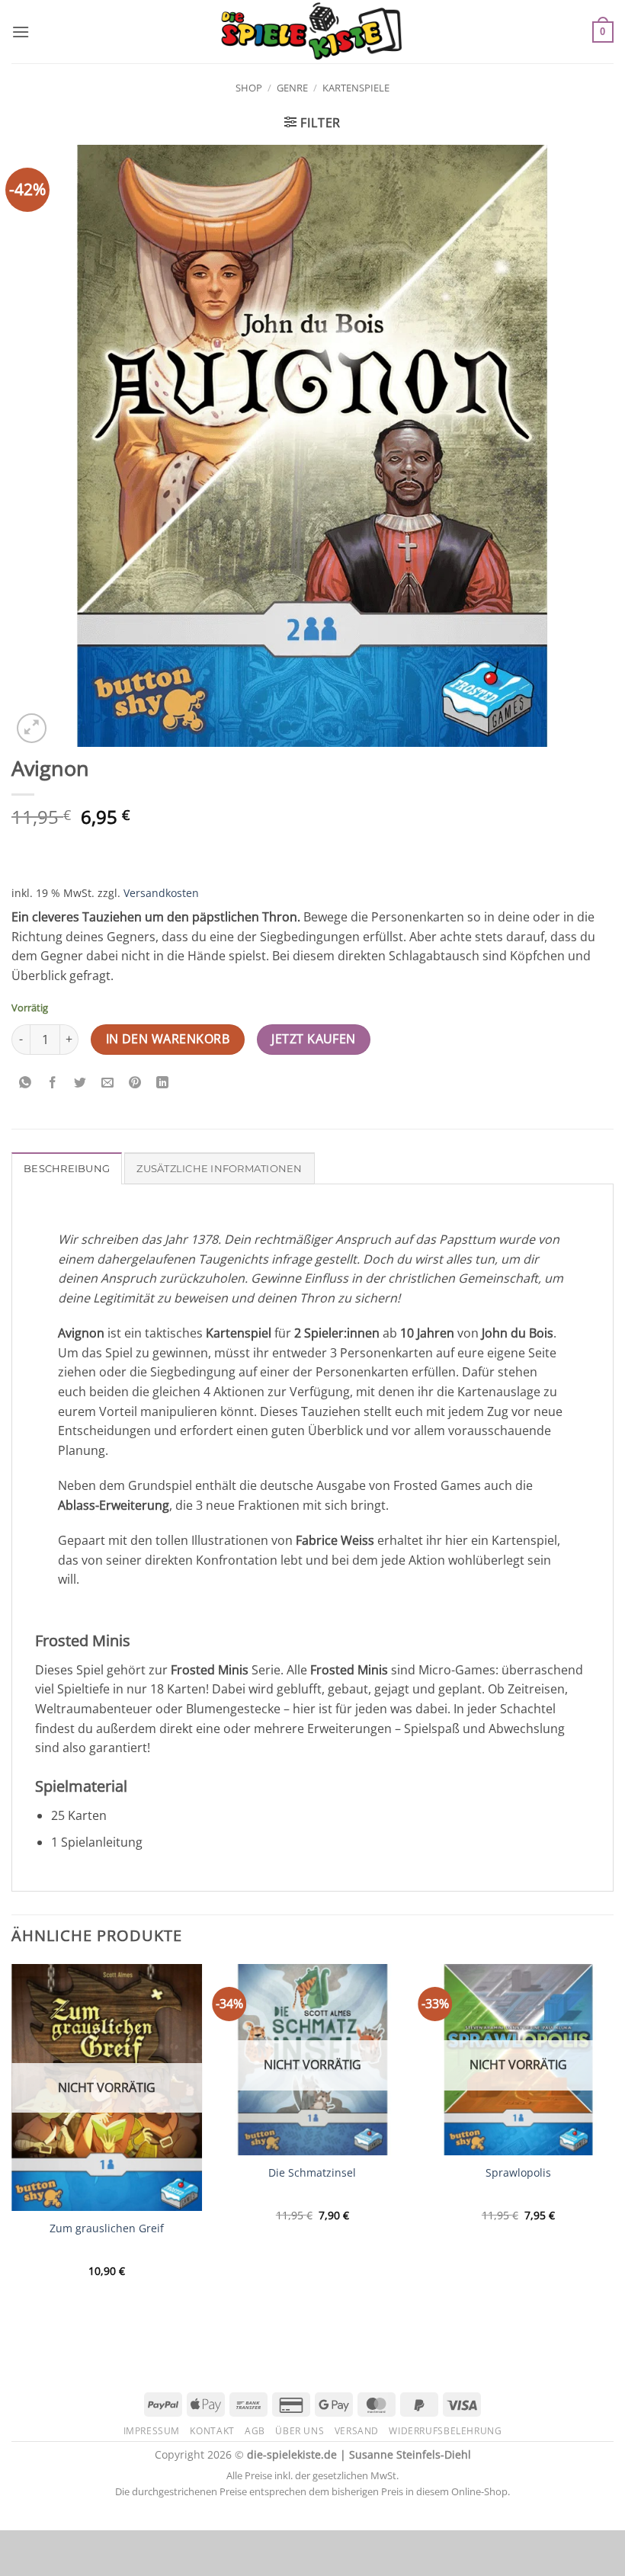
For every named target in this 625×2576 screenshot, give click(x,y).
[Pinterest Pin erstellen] (135, 1083)
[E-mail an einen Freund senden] (108, 1083)
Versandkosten (161, 893)
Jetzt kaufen (314, 1039)
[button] (21, 32)
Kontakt (212, 2431)
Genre (292, 88)
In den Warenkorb (168, 1039)
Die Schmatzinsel (312, 2173)
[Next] (613, 2142)
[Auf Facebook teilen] (53, 1083)
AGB (255, 2431)
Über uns (300, 2431)
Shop (249, 88)
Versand (357, 2431)
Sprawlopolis (518, 2173)
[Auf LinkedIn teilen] (163, 1083)
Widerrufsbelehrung (445, 2431)
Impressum (152, 2431)
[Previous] (12, 2142)
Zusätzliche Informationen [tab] (219, 1169)
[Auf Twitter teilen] (80, 1083)
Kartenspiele (356, 88)
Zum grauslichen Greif (107, 2228)
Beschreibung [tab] (67, 1169)
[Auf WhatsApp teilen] (26, 1083)
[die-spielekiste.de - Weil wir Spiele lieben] (313, 32)
